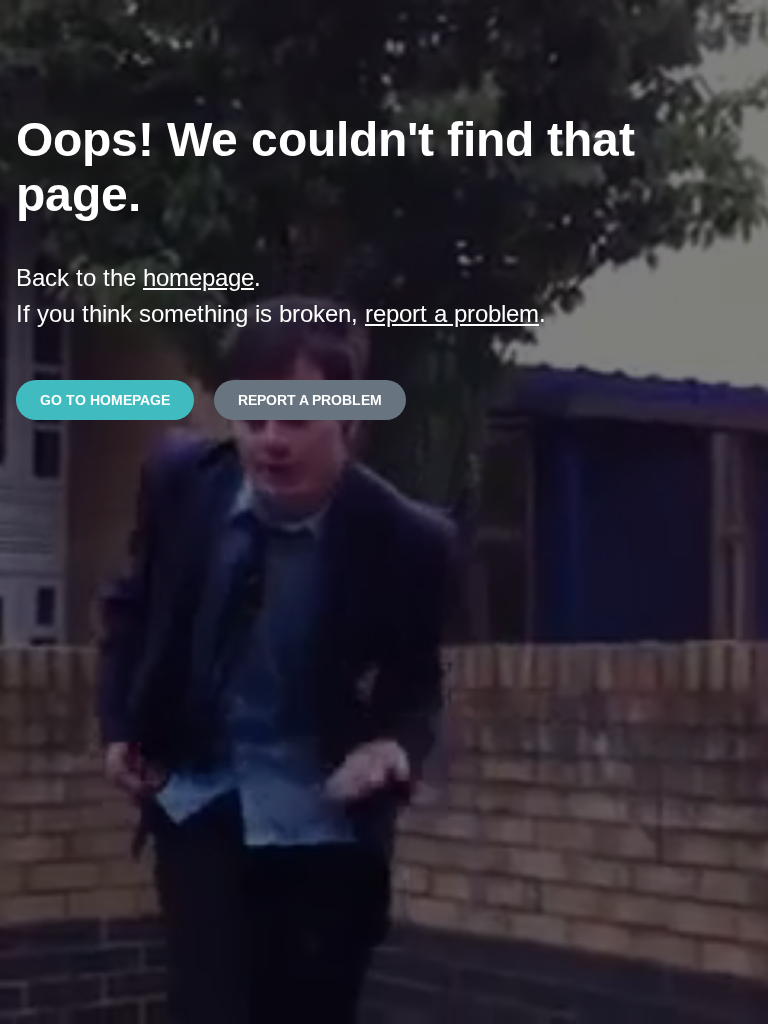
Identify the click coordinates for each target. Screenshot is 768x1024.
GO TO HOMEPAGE (105, 400)
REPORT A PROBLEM (310, 400)
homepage (198, 277)
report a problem (452, 313)
